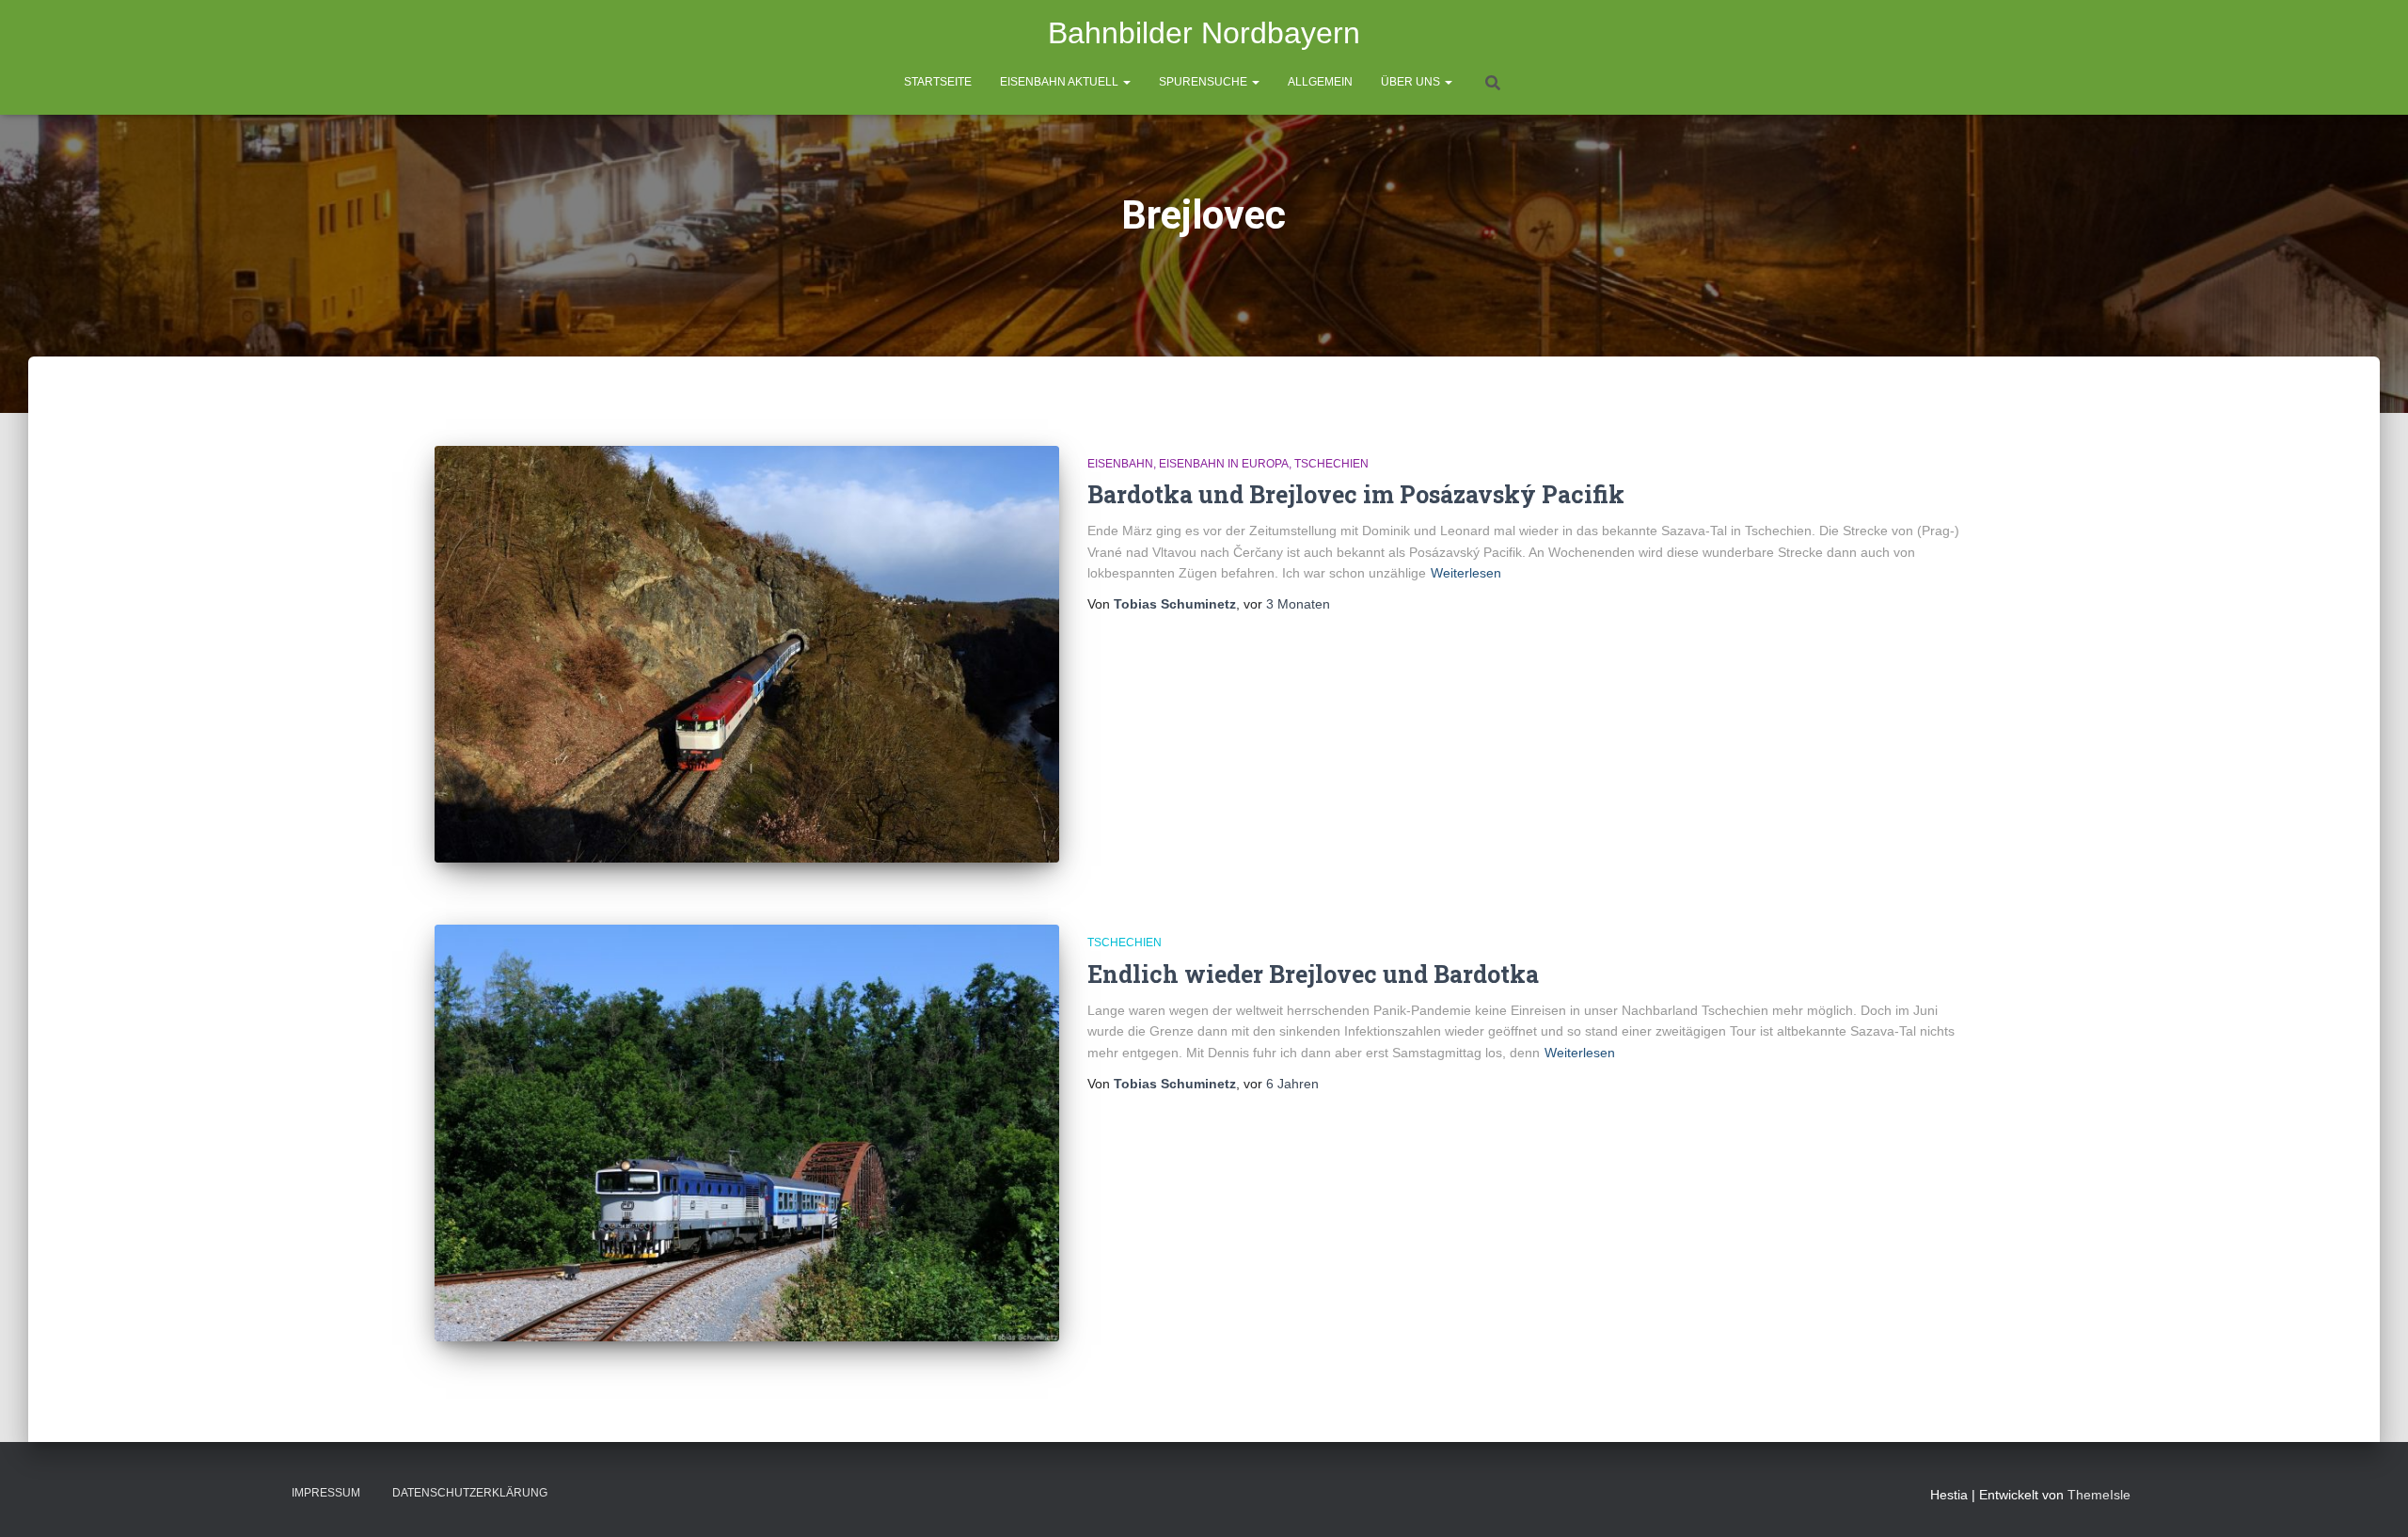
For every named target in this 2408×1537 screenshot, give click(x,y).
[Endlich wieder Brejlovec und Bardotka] (747, 1133)
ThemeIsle (2099, 1495)
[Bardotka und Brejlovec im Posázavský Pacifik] (747, 654)
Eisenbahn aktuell (1061, 82)
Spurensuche (1204, 82)
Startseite (938, 82)
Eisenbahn (1120, 464)
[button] (1126, 82)
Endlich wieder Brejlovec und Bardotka (1313, 974)
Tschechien (1331, 464)
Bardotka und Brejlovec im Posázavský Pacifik (1356, 494)
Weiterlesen (1466, 573)
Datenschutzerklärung (470, 1493)
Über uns (1412, 82)
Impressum (326, 1493)
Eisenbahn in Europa (1224, 464)
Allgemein (1320, 82)
